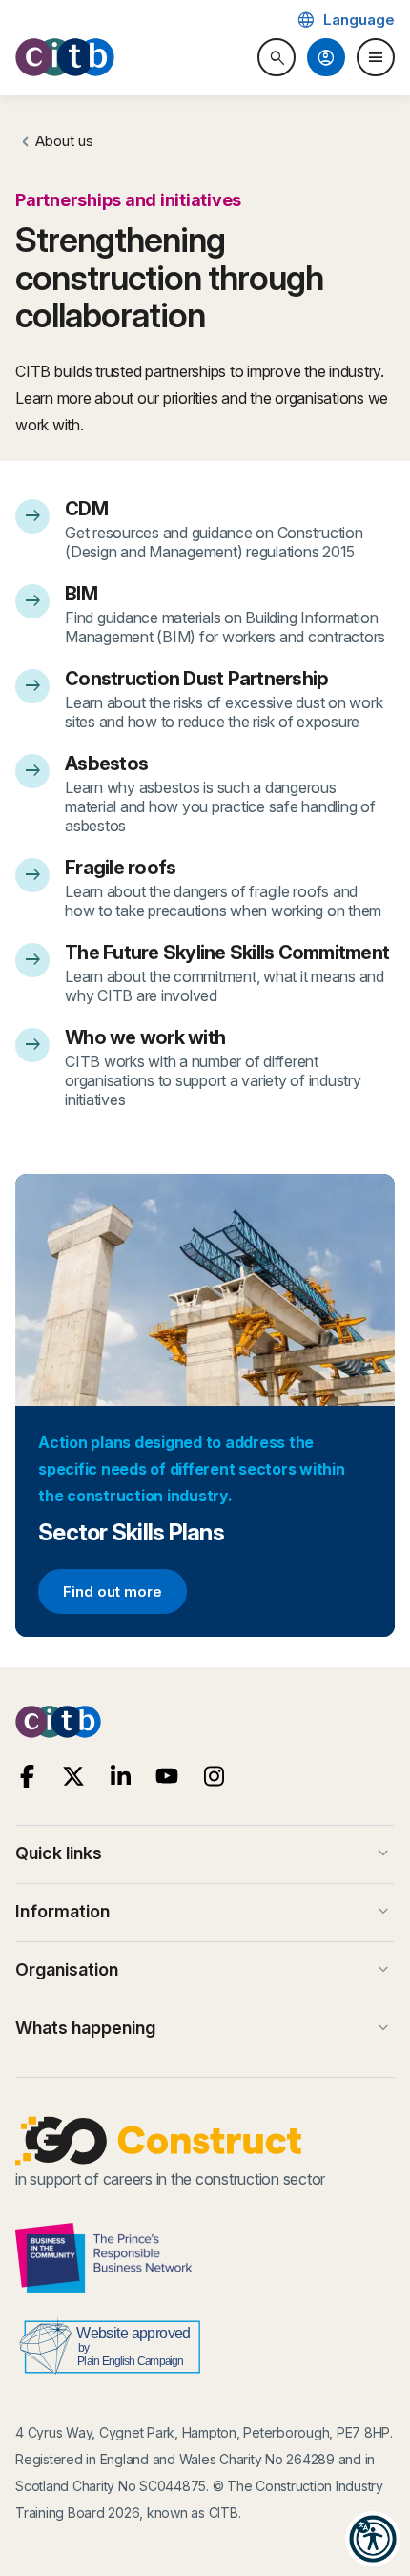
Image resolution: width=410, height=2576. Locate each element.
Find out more (112, 1595)
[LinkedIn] (121, 1777)
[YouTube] (167, 1777)
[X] (74, 1777)
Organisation (204, 1970)
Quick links (204, 1853)
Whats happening (204, 2028)
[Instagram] (214, 1777)
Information (204, 1912)
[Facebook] (27, 1777)
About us (64, 141)
